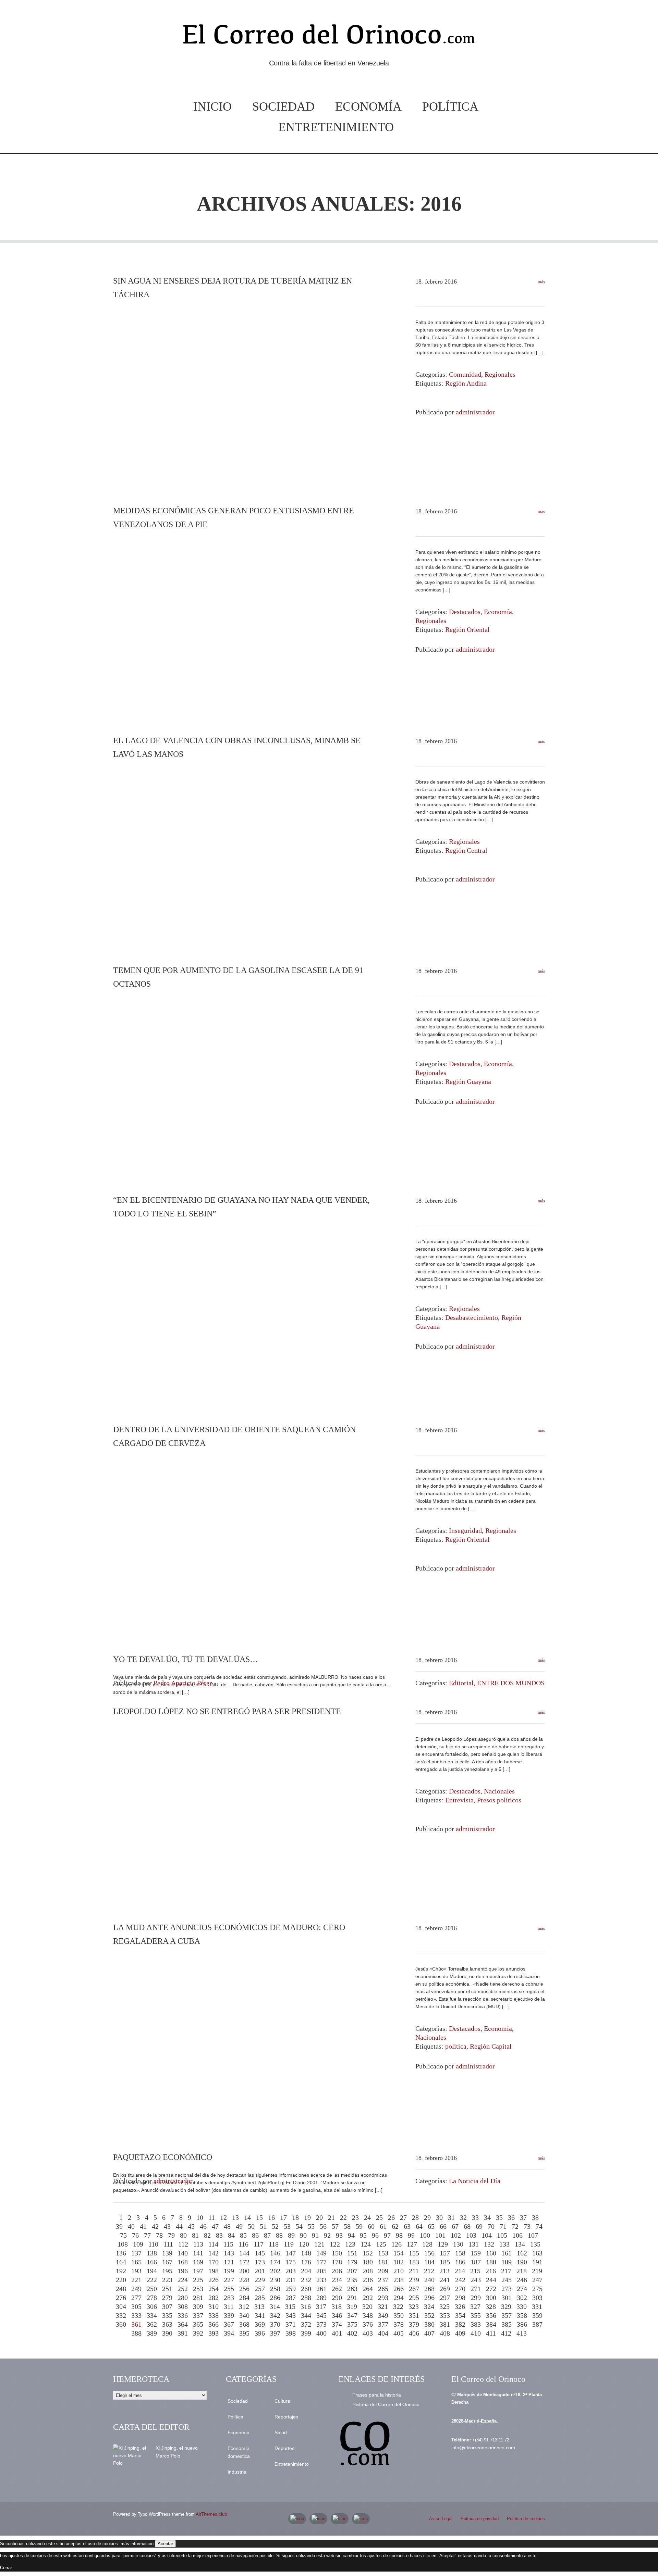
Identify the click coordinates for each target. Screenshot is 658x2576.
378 (399, 2324)
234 (337, 2280)
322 (398, 2306)
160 (491, 2253)
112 (183, 2244)
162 (522, 2253)
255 (229, 2289)
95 (363, 2235)
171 (229, 2262)
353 (445, 2315)
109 (138, 2244)
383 (476, 2324)
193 (136, 2271)
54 (299, 2226)
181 (383, 2262)
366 (214, 2324)
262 (337, 2289)
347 (352, 2315)
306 (152, 2306)
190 (522, 2262)
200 (244, 2271)
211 (414, 2271)
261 (321, 2289)
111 (168, 2244)
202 (275, 2271)
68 (467, 2226)
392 (198, 2333)
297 (445, 2298)
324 (429, 2306)
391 (183, 2333)
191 (537, 2262)
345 (321, 2315)
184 (429, 2262)
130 (458, 2244)
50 (251, 2226)
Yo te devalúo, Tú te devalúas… (186, 1659)
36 (511, 2217)
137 (136, 2253)
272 (491, 2289)
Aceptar (165, 2544)
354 (460, 2315)
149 (321, 2253)
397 (275, 2333)
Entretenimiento (336, 127)
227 (229, 2280)
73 (527, 2226)
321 (383, 2306)
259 (291, 2289)
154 (399, 2253)
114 (213, 2244)
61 (383, 2226)
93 (339, 2235)
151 (352, 2253)
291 (352, 2298)
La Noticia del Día (475, 2181)
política (456, 2046)
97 (387, 2235)
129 (443, 2244)
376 (368, 2324)
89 (291, 2235)
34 (487, 2217)
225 (198, 2280)
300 (491, 2298)
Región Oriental (467, 629)
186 (460, 2262)
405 (399, 2333)
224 (183, 2280)
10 (200, 2217)
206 (337, 2271)
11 (212, 2217)
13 (235, 2217)
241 (445, 2280)
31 (451, 2217)
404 (383, 2333)
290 (337, 2298)
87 (267, 2235)
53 (287, 2226)
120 (304, 2244)
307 (167, 2306)
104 (487, 2235)
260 (306, 2289)
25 (379, 2217)
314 (275, 2306)
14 (247, 2217)
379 (414, 2324)
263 (352, 2289)
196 (183, 2271)
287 (291, 2298)
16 (271, 2217)
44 (179, 2226)
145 (260, 2253)
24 (367, 2217)
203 (291, 2271)
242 (460, 2280)
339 (229, 2315)
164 (121, 2262)
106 (517, 2235)
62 (395, 2226)
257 (260, 2289)
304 (121, 2306)
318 (337, 2306)
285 (260, 2298)
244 (491, 2280)
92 (327, 2235)
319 (352, 2306)
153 (383, 2253)
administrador (475, 412)
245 (507, 2280)
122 (335, 2244)
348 (368, 2315)
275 (537, 2289)
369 (260, 2324)
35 (499, 2217)
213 (444, 2271)
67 (455, 2226)
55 (311, 2226)
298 (460, 2298)
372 (306, 2324)
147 (291, 2253)
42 (155, 2226)
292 (368, 2298)
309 (198, 2306)
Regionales (500, 374)
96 (375, 2235)
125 (381, 2244)
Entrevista (459, 1800)
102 (456, 2235)
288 (306, 2298)
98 (399, 2235)
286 (275, 2298)
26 (391, 2217)
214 (460, 2271)
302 (522, 2298)
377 (383, 2324)
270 (460, 2289)
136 (121, 2253)
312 (244, 2306)
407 (429, 2333)
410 (476, 2333)
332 (121, 2315)
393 (214, 2333)
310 (214, 2306)
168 (183, 2262)
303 (537, 2298)
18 (295, 2217)
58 (347, 2226)
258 (275, 2289)
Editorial (461, 1683)
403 (368, 2333)
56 (323, 2226)
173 (260, 2262)
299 (476, 2298)
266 (399, 2289)
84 (231, 2235)
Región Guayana (468, 1081)
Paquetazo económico (163, 2157)
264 (368, 2289)
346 (337, 2315)
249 (136, 2289)
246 (522, 2280)
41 (143, 2226)
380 (429, 2324)
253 (198, 2289)
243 (476, 2280)
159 (476, 2253)
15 (259, 2217)
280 (183, 2298)
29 (427, 2217)
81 (195, 2235)
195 (167, 2271)
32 (463, 2217)
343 (291, 2315)
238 (399, 2280)
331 (537, 2306)
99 (411, 2235)
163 (537, 2253)
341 (260, 2315)
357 (507, 2315)
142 (214, 2253)
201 (260, 2271)
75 (123, 2235)
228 (244, 2280)
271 (476, 2289)
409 (460, 2333)
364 (183, 2324)
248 (121, 2289)
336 (183, 2315)
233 (321, 2280)
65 (431, 2226)
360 (121, 2324)
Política (450, 107)
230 (275, 2280)
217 (506, 2271)
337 (198, 2315)
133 (504, 2244)
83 (219, 2235)
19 (307, 2217)
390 (167, 2333)
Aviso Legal (441, 2519)
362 (152, 2324)
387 (537, 2324)
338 (214, 2315)
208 (368, 2271)
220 (121, 2280)
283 (229, 2298)
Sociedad (283, 107)
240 (429, 2280)
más (541, 282)
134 (520, 2244)
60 (371, 2226)
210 (399, 2271)
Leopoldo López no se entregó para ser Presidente (227, 1711)
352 (429, 2315)
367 (229, 2324)
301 (507, 2298)
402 (352, 2333)
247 (537, 2280)
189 (507, 2262)
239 (414, 2280)
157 (445, 2253)
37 (523, 2217)
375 (352, 2324)
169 (198, 2262)
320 (367, 2306)
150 (337, 2253)
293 (383, 2298)
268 (429, 2289)
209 (383, 2271)
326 (460, 2306)
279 (167, 2298)
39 (119, 2226)
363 (167, 2324)
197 (198, 2271)
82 (207, 2235)
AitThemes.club (211, 2514)
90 (303, 2235)
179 (352, 2262)
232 (306, 2280)
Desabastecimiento (472, 1317)
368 (244, 2324)
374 (337, 2324)
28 (415, 2217)
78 (159, 2235)
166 (152, 2262)
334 (152, 2315)
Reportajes (286, 2417)
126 (397, 2244)
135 (535, 2244)
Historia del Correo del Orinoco (386, 2404)
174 (275, 2262)
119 (289, 2244)
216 (491, 2271)
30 (439, 2217)
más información (137, 2544)
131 (474, 2244)
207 (352, 2271)
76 (135, 2235)
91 (315, 2235)
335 (167, 2315)
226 (214, 2280)
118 (274, 2244)
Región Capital (491, 2046)
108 (123, 2244)
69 (479, 2226)
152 (368, 2253)
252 (183, 2289)
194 (152, 2271)
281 (198, 2298)
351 (414, 2315)
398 (291, 2333)
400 (321, 2333)
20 (319, 2217)
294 (399, 2298)
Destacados (465, 612)
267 (414, 2289)
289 (321, 2298)
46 (203, 2226)
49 (239, 2226)
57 (335, 2226)
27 (403, 2217)
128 (427, 2244)
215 (475, 2271)
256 (244, 2289)
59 (359, 2226)
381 (445, 2324)
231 (291, 2280)
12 (223, 2217)
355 (476, 2315)
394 (229, 2333)
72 (515, 2226)
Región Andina (466, 383)
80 (183, 2235)
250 (152, 2289)
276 (121, 2298)
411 (491, 2333)
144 (244, 2253)
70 (491, 2226)
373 (321, 2324)
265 (383, 2289)
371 (291, 2324)
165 (136, 2262)
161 (507, 2253)
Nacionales (499, 1791)
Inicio (212, 107)
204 (306, 2271)
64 (419, 2226)
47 (215, 2226)
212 (429, 2271)
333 (136, 2315)
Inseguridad (465, 1530)
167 (167, 2262)
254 (214, 2289)
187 (476, 2262)
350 (399, 2315)
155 (414, 2253)
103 (471, 2235)
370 (275, 2324)
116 (243, 2244)
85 (243, 2235)
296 (429, 2298)
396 (260, 2333)
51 (263, 2226)
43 (167, 2226)
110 (153, 2244)
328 (491, 2306)
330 (522, 2306)
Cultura (282, 2401)
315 (290, 2306)
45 (191, 2226)
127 (412, 2244)
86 (255, 2235)
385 (507, 2324)
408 (445, 2333)
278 (152, 2298)
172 (244, 2262)
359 (537, 2315)
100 (425, 2235)
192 (121, 2271)
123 (350, 2244)
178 (337, 2262)
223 (167, 2280)
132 (489, 2244)
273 (507, 2289)
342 (275, 2315)
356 (491, 2315)
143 (229, 2253)
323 (414, 2306)
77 (147, 2235)
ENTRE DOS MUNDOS (511, 1683)
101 (440, 2235)
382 (460, 2324)
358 (522, 2315)
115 (228, 2244)
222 (152, 2280)
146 (275, 2253)
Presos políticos (499, 1800)
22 (343, 2217)
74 (539, 2226)
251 (167, 2289)
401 (337, 2333)
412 (506, 2333)
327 (475, 2306)
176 (306, 2262)
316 (306, 2306)
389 (152, 2333)
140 (183, 2253)
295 (414, 2298)
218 (522, 2271)
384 (491, 2324)
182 (399, 2262)
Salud (281, 2433)
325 (444, 2306)
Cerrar (6, 2568)
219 (537, 2271)
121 (319, 2244)
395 (244, 2333)
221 (136, 2280)
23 (355, 2217)
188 (491, 2262)
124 (366, 2244)
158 (460, 2253)
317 (321, 2306)
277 (136, 2298)
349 (383, 2315)
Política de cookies (526, 2519)
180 (368, 2262)
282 (214, 2298)
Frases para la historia (377, 2395)
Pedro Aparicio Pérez (183, 1683)
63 (407, 2226)
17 (283, 2217)
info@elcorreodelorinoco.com (483, 2448)
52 (275, 2226)
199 (229, 2271)
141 (198, 2253)
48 (227, 2226)
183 (414, 2262)
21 (331, 2217)
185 (445, 2262)
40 (131, 2226)
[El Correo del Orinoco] (329, 37)
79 (171, 2235)
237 (383, 2280)
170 (214, 2262)
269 (445, 2289)
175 (291, 2262)
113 (198, 2244)
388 (136, 2333)
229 (260, 2280)
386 (522, 2324)
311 (229, 2306)
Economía (368, 107)
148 (306, 2253)
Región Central (466, 850)
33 (475, 2217)
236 (368, 2280)
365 (198, 2324)
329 (506, 2306)
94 (351, 2235)
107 (533, 2235)
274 (522, 2289)
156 (429, 2253)
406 (414, 2333)
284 (244, 2298)
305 (136, 2306)
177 (321, 2262)
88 (279, 2235)
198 (214, 2271)
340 (244, 2315)
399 (306, 2333)
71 (503, 2226)
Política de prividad (480, 2519)
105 (502, 2235)
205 (321, 2271)
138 (152, 2253)
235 (352, 2280)
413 (522, 2333)
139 (167, 2253)
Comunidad (465, 374)
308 (183, 2306)
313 (259, 2306)
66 (443, 2226)
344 (306, 2315)
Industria (237, 2472)
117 (259, 2244)
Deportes (284, 2448)
